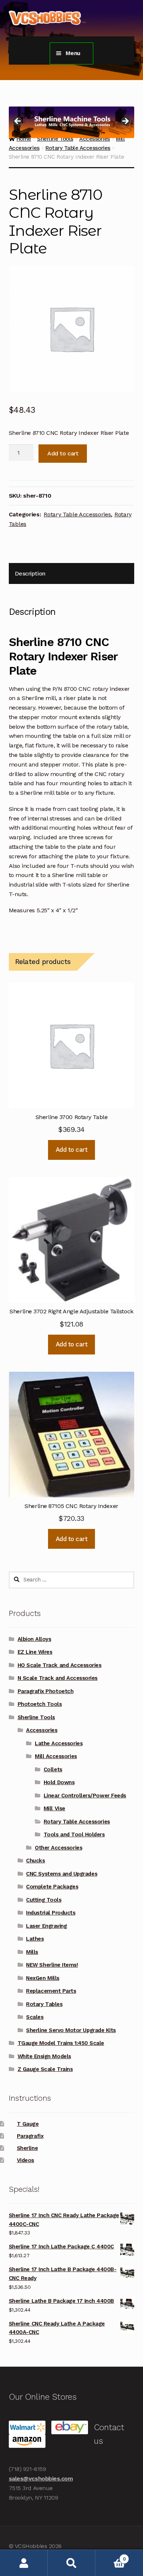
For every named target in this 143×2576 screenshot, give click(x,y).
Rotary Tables (44, 2004)
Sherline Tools (36, 1717)
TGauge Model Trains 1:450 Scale (61, 2043)
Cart (110, 2556)
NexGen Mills (43, 1978)
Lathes (35, 1939)
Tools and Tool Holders (74, 1834)
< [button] (18, 122)
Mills (32, 1952)
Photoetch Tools (40, 1704)
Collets (53, 1769)
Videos (25, 2160)
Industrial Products (51, 1913)
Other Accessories (58, 1848)
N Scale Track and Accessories (58, 1678)
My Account (24, 2563)
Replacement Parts (51, 1991)
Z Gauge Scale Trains (45, 2069)
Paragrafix (30, 2136)
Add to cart (63, 453)
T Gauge (28, 2124)
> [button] (125, 122)
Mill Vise (54, 1808)
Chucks (35, 1861)
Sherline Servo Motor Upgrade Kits (71, 2030)
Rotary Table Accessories (78, 148)
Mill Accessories (56, 1756)
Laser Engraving (46, 1926)
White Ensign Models (44, 2056)
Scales (35, 2017)
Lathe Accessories (59, 1743)
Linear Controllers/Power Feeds (85, 1796)
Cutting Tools (44, 1900)
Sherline (27, 2148)
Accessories (42, 1730)
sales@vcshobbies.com (41, 2478)
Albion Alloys (34, 1639)
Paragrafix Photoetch (46, 1691)
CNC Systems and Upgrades (62, 1874)
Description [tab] (30, 573)
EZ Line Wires (35, 1652)
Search (71, 2563)
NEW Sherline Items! (52, 1965)
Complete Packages (52, 1887)
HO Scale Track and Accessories (60, 1665)
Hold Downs (59, 1782)
